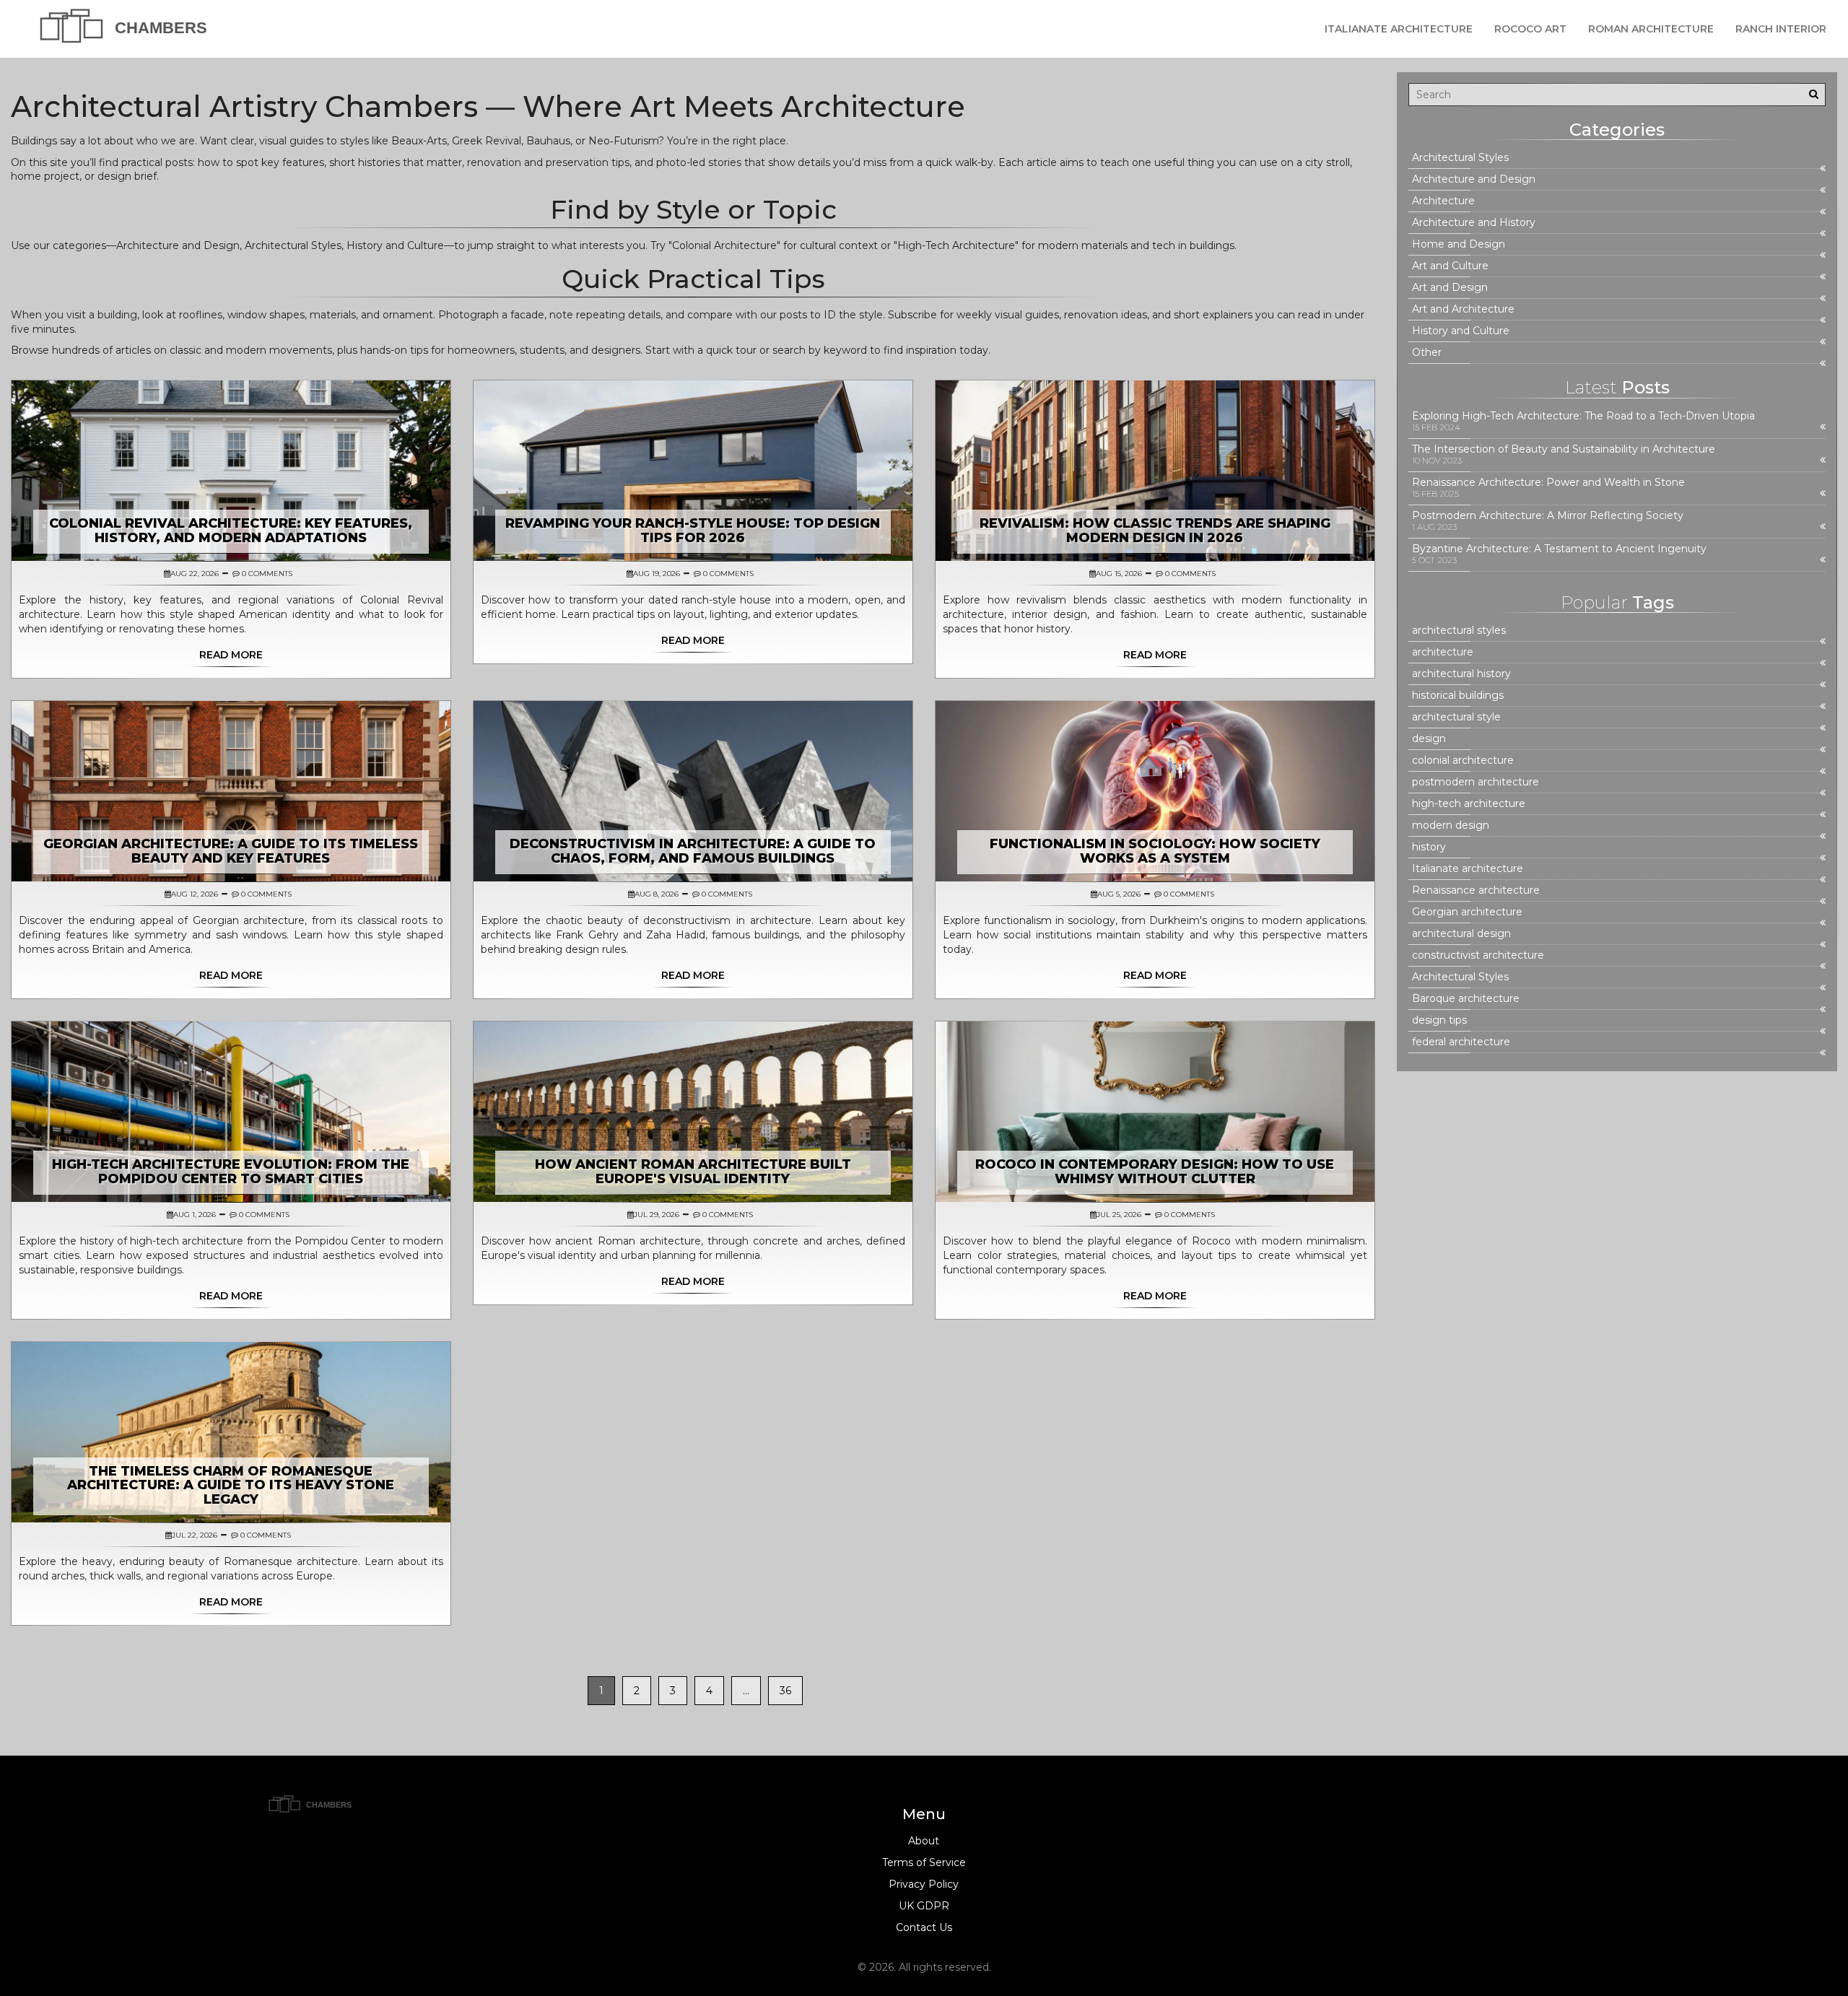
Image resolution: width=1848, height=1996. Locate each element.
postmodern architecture (1476, 782)
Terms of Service (924, 1862)
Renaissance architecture (1476, 890)
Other (1427, 353)
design (1429, 739)
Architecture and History (1474, 223)
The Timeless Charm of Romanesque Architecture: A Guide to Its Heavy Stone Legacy (231, 1486)
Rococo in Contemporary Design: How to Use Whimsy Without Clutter (1155, 1172)
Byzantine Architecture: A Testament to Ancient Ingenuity (1559, 549)
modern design (1451, 825)
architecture (1443, 652)
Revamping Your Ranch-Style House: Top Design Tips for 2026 (693, 531)
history (1429, 847)
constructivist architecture (1478, 955)
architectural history (1461, 674)
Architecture (1443, 201)
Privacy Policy (924, 1884)
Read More (231, 655)
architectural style (1456, 717)
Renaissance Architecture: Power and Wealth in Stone (1548, 483)
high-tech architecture (1469, 804)
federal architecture (1461, 1042)
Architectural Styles (1460, 158)
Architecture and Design (1474, 179)
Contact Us (924, 1927)
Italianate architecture (1468, 869)
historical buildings (1458, 696)
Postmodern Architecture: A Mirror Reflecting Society (1548, 516)
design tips (1439, 1020)
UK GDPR (924, 1906)
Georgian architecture (1467, 912)
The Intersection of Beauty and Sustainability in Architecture (1564, 449)
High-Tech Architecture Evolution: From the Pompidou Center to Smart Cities (231, 1172)
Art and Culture (1450, 266)
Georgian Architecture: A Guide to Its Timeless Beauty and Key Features (231, 851)
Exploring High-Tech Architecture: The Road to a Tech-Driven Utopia (1583, 416)
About (924, 1841)
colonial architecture (1463, 761)
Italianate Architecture (1399, 29)
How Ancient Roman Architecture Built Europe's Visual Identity (693, 1172)
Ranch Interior (1781, 29)
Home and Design (1459, 244)
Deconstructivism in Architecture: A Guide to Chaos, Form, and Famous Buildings (693, 851)
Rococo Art (1530, 29)
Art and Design (1450, 288)
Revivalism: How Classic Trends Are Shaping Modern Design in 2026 (1155, 531)
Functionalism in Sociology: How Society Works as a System (1155, 851)
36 (785, 1691)
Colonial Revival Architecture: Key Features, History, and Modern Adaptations (231, 531)
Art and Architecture (1463, 309)
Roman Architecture (1651, 29)
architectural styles (1459, 631)
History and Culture (1461, 331)
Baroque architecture (1466, 999)
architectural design (1461, 934)
